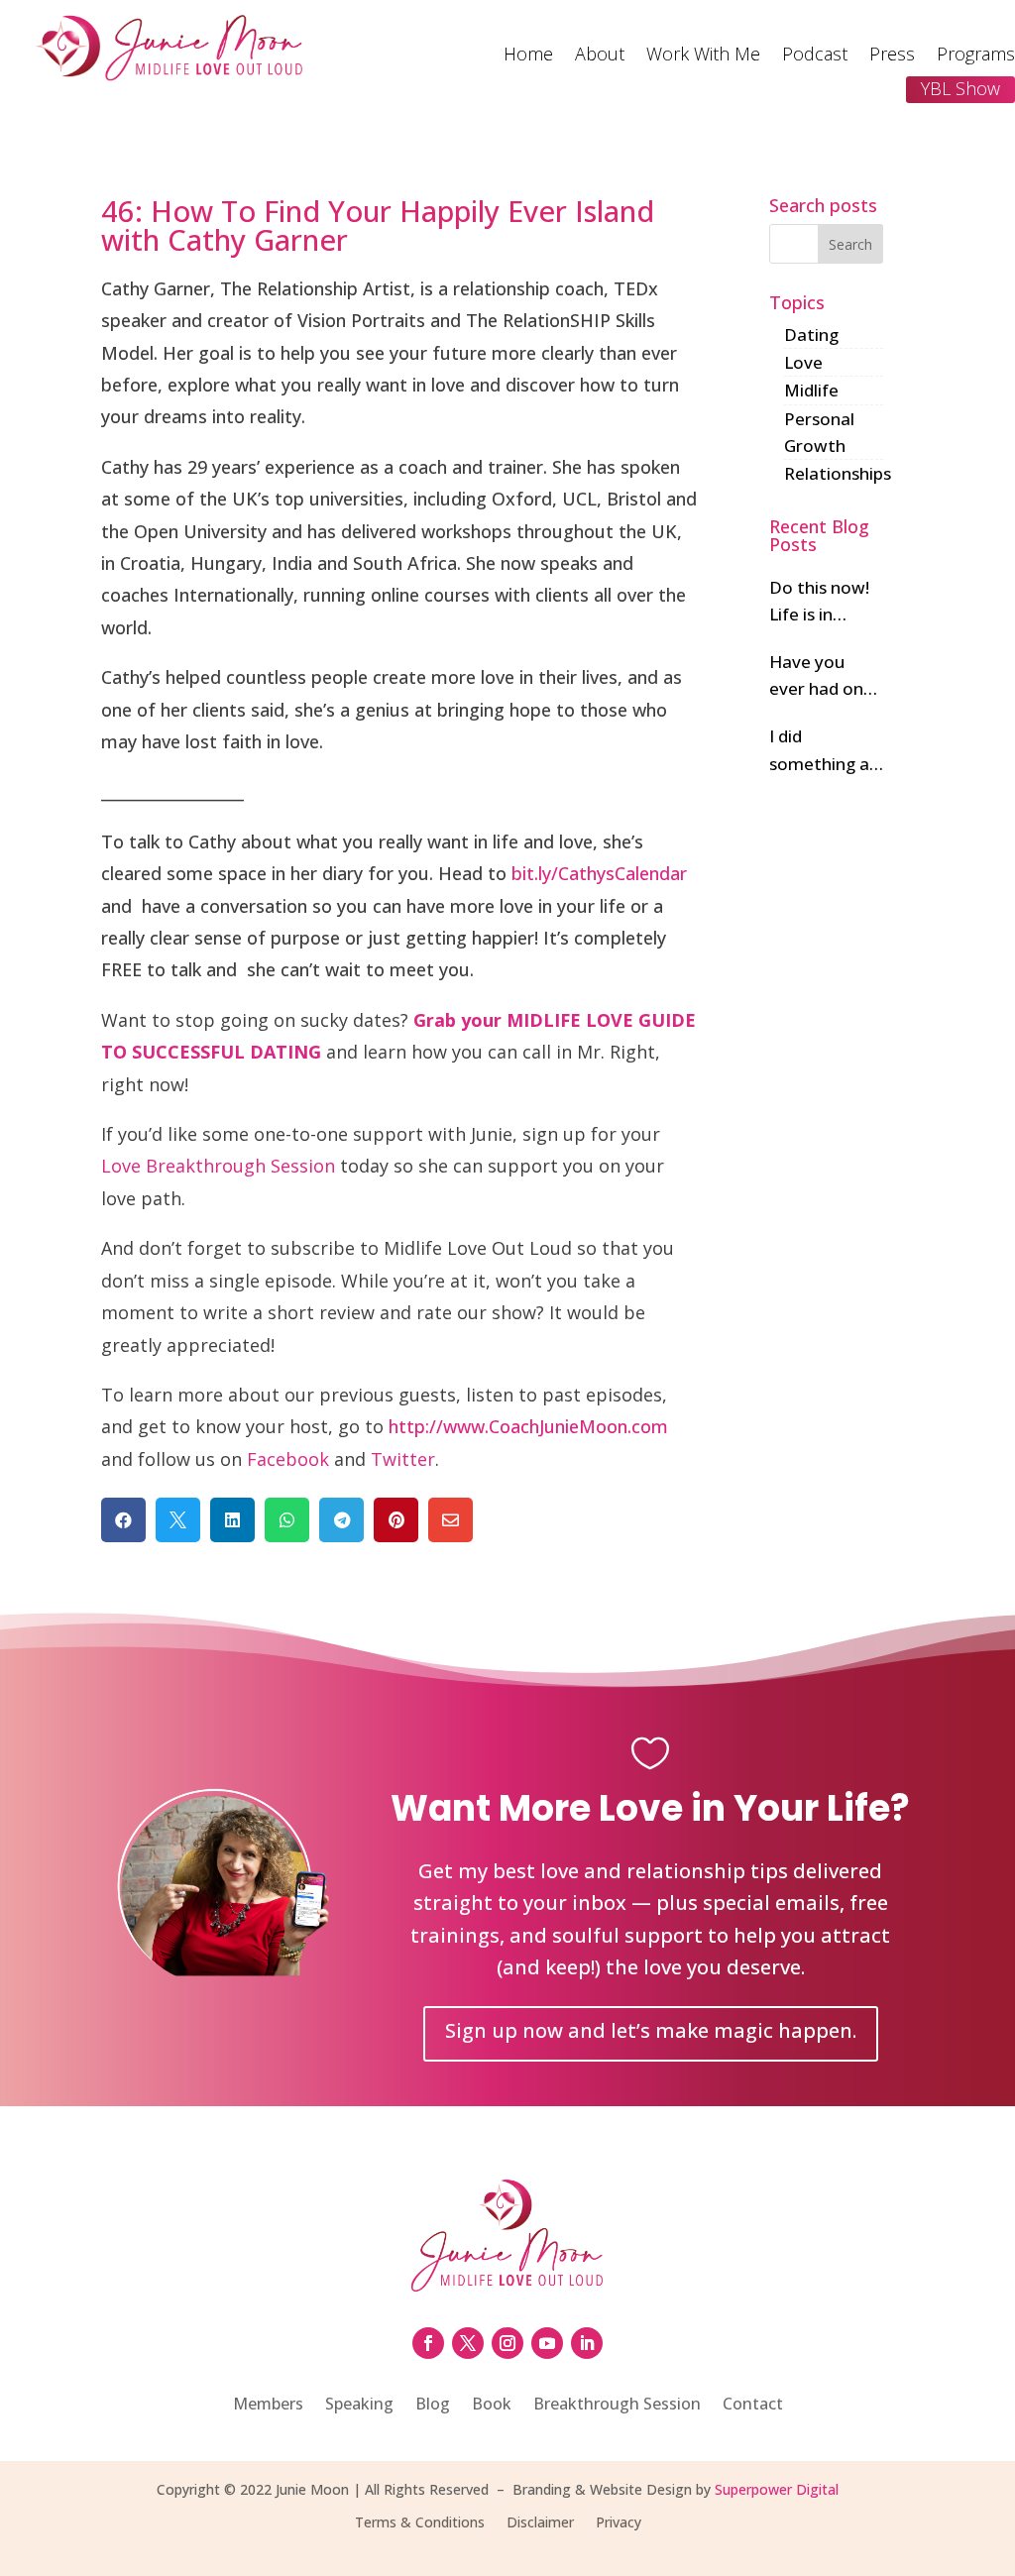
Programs (976, 56)
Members (268, 2406)
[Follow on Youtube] (547, 2343)
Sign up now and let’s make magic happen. (651, 2030)
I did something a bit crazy (819, 750)
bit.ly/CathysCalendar (599, 873)
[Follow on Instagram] (507, 2343)
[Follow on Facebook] (428, 2343)
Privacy (619, 2523)
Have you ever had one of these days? (821, 676)
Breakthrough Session (617, 2406)
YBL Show (960, 88)
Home (528, 56)
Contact (753, 2406)
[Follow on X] (468, 2343)
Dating (811, 335)
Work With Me (703, 56)
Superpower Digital (777, 2489)
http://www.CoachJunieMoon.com (528, 1426)
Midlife (811, 390)
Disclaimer (540, 2523)
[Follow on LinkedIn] (587, 2343)
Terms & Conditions (420, 2523)
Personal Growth (819, 432)
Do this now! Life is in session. (819, 602)
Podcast (815, 56)
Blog (433, 2406)
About (600, 56)
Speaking (359, 2406)
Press (892, 56)
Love (803, 362)
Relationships (838, 473)
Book (492, 2406)
